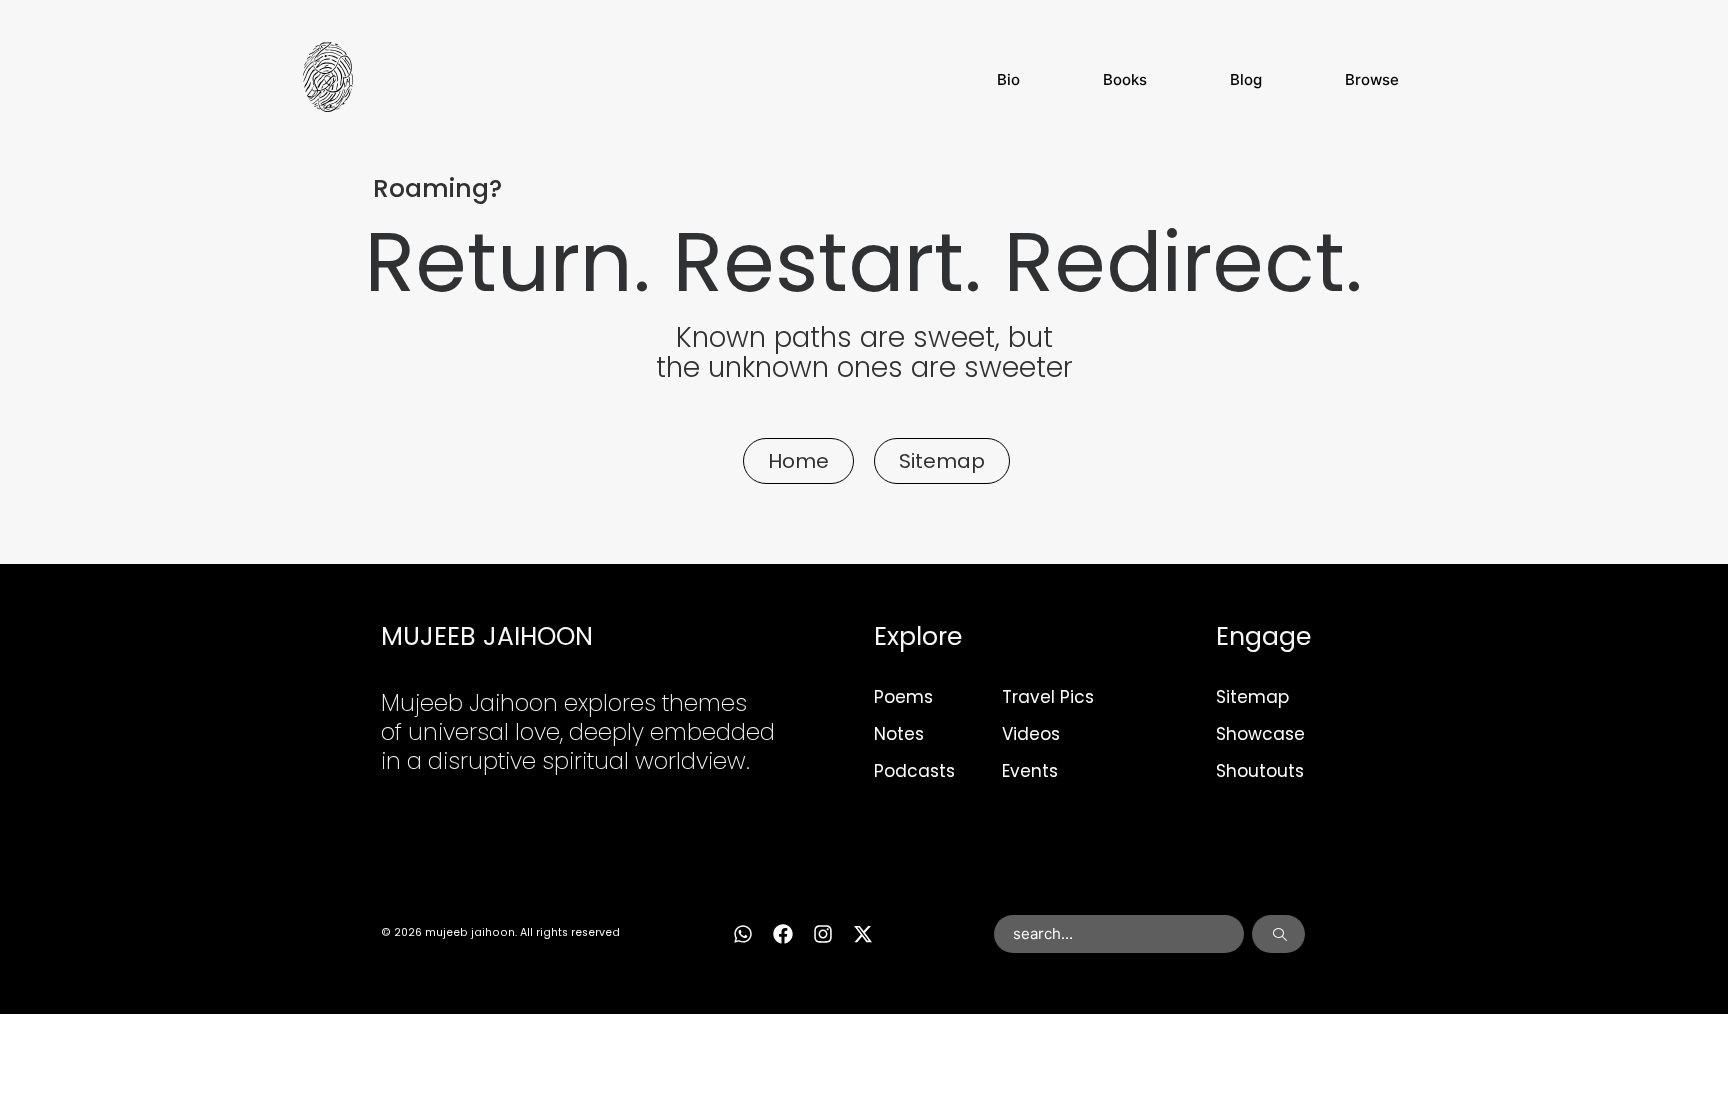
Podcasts (914, 771)
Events (1030, 771)
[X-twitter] (863, 934)
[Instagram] (823, 934)
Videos (1031, 734)
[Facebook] (783, 934)
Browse (1372, 79)
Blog (1246, 79)
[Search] (1278, 934)
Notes (899, 734)
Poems (903, 697)
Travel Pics (1048, 697)
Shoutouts (1260, 771)
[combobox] (1119, 934)
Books (1125, 79)
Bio (1008, 79)
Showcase (1260, 734)
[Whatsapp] (743, 934)
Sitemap (1252, 697)
